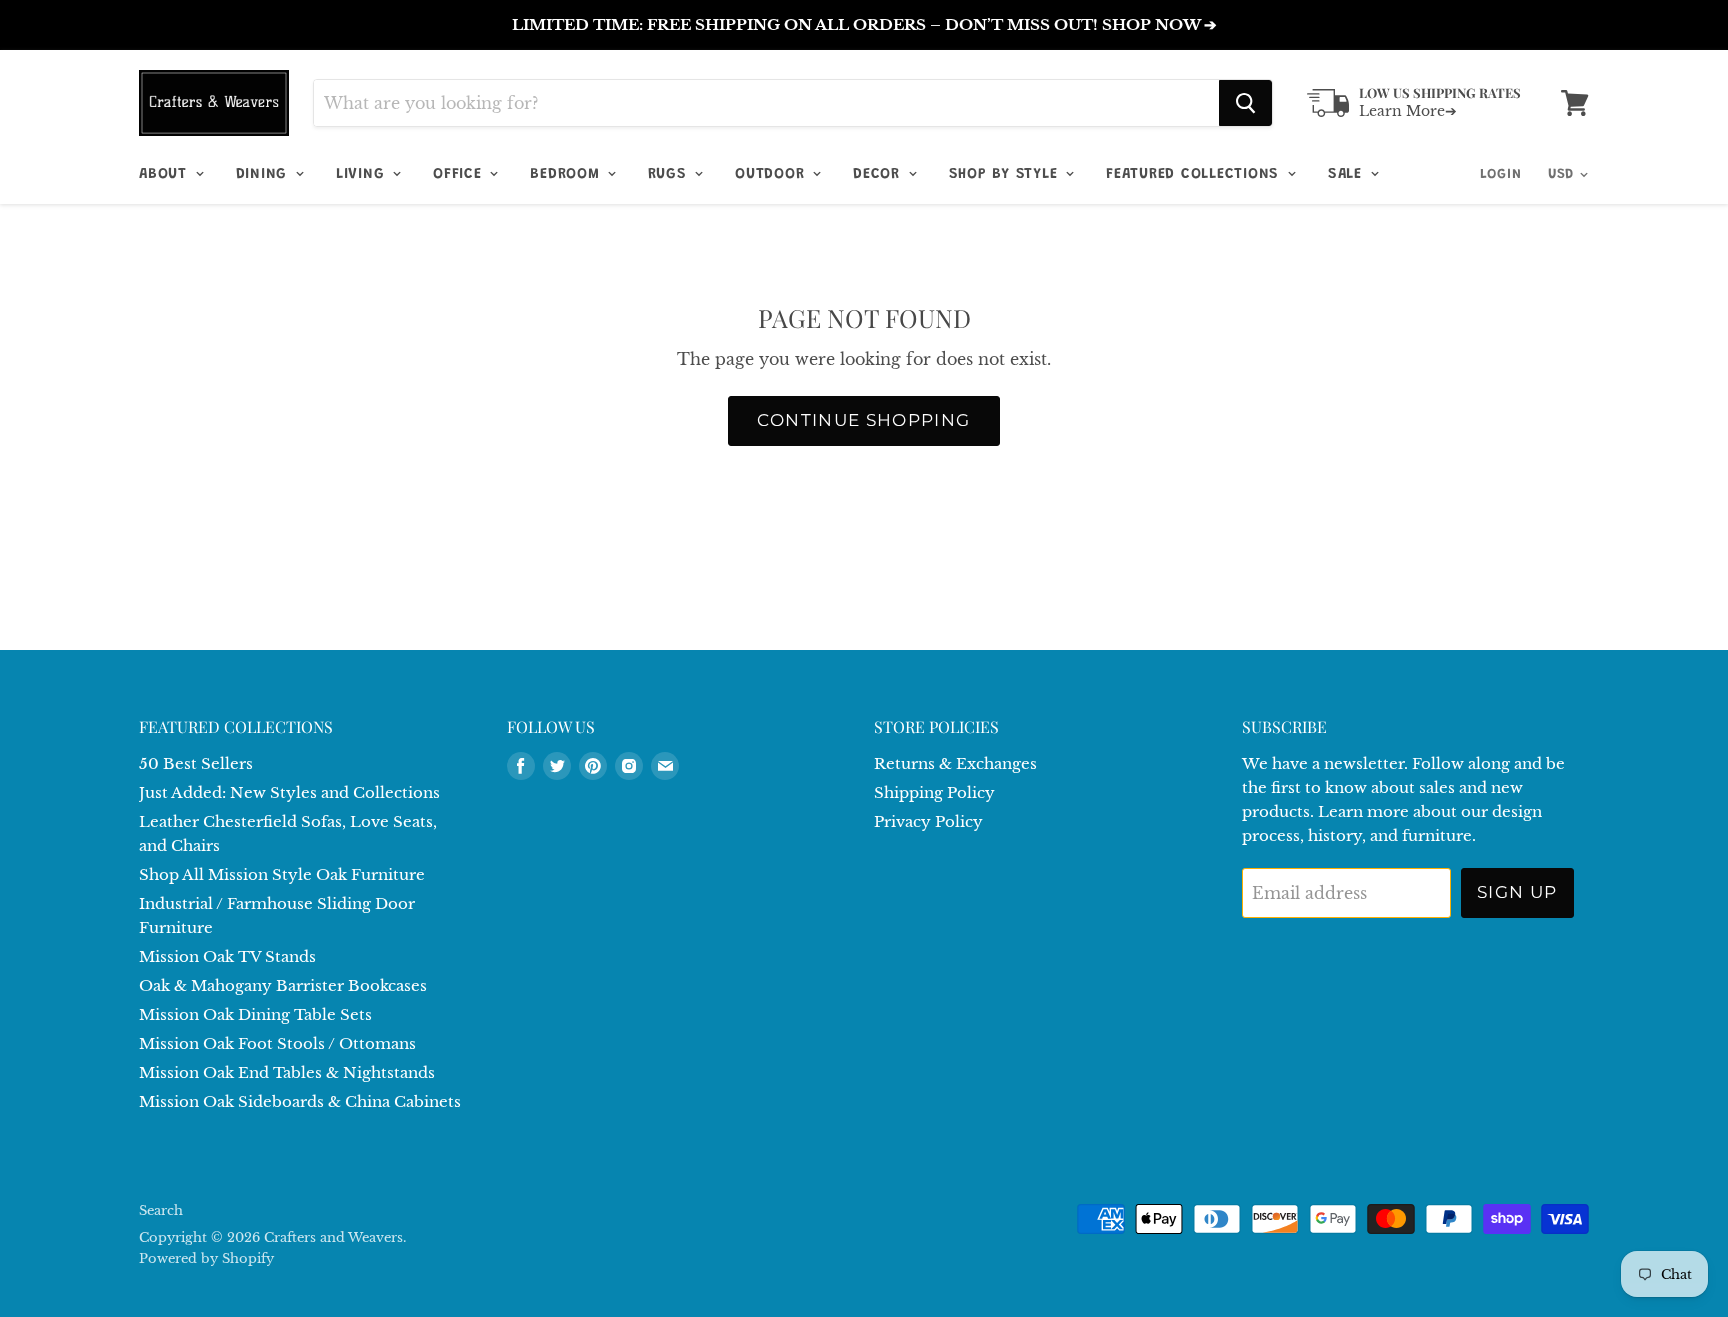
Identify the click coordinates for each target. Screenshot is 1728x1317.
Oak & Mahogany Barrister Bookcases (283, 985)
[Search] (1245, 103)
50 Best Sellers (196, 763)
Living (363, 174)
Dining (264, 174)
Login (1501, 175)
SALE (1348, 174)
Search (161, 1210)
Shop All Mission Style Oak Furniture (282, 874)
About (166, 174)
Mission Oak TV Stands (227, 956)
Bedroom (567, 174)
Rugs (670, 174)
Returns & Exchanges (955, 763)
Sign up (1517, 892)
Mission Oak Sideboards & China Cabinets (300, 1101)
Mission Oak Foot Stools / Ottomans (277, 1043)
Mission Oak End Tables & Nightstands (287, 1072)
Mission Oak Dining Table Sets (255, 1014)
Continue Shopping (863, 420)
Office (460, 174)
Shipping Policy (934, 792)
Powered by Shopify (206, 1258)
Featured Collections (1195, 174)
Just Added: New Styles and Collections (289, 792)
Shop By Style (1006, 174)
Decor (879, 174)
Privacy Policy (928, 821)
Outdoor (772, 174)
